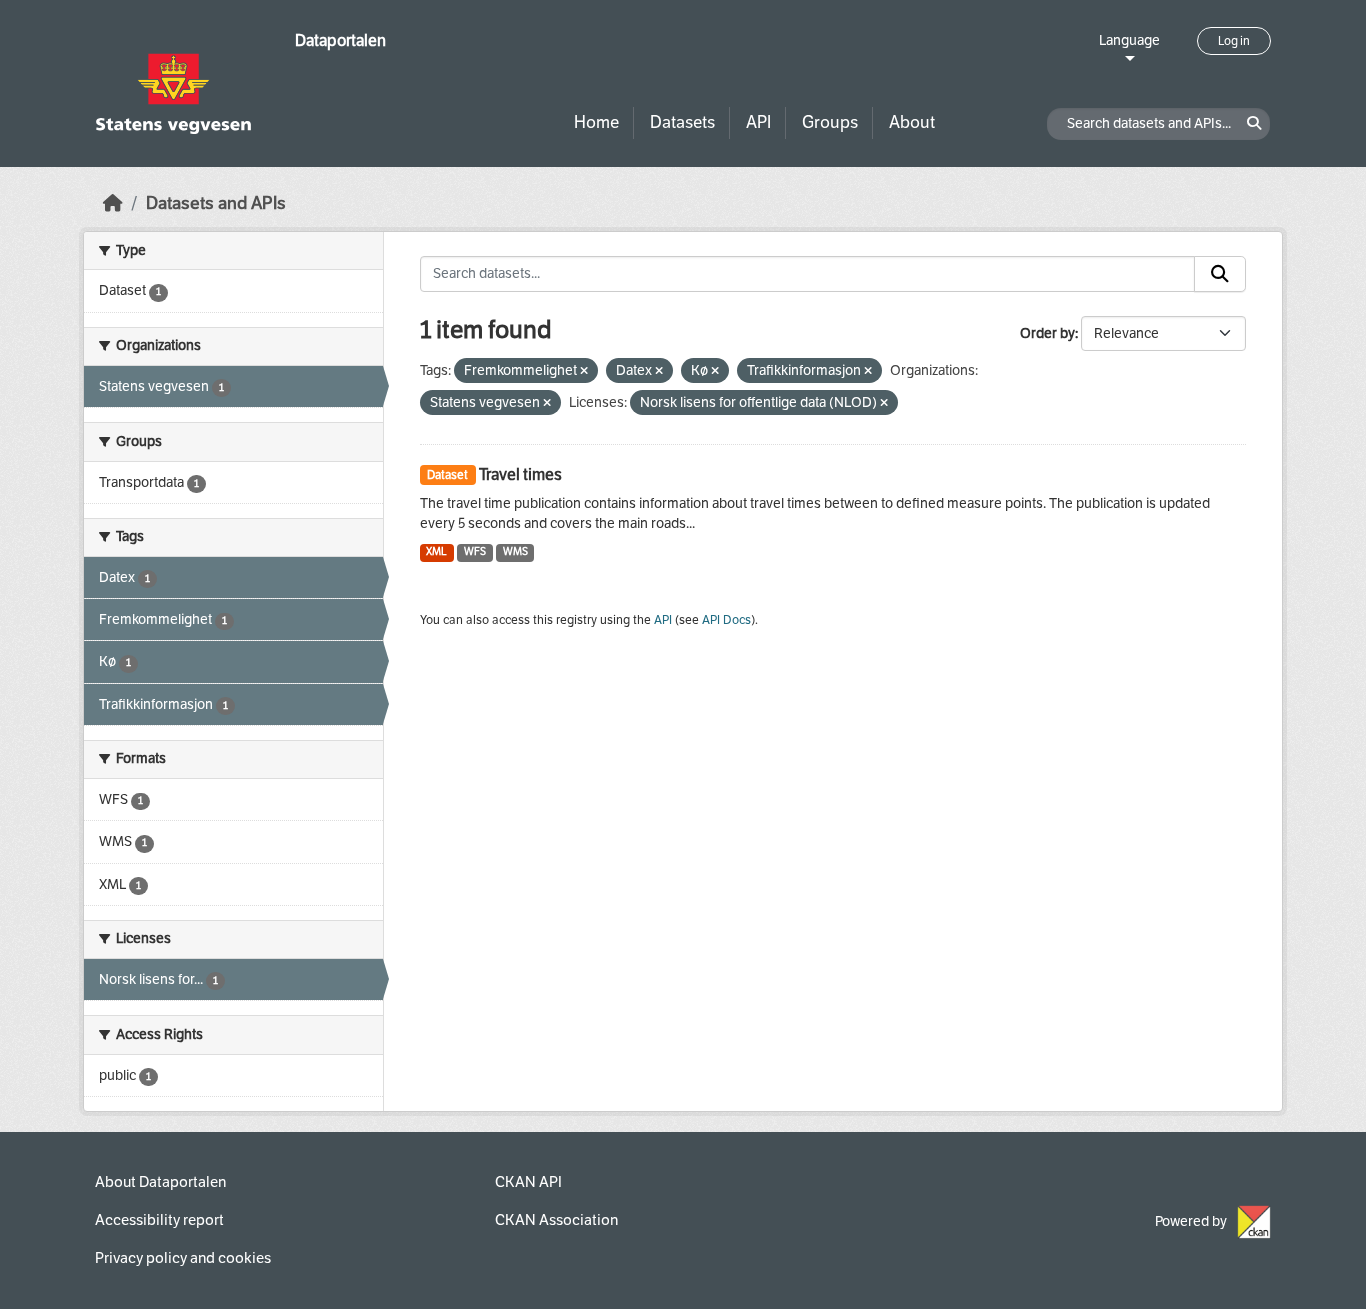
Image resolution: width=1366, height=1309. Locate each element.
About (912, 122)
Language (1129, 40)
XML (436, 551)
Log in (1234, 41)
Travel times (520, 474)
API (758, 122)
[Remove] (584, 371)
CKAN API (528, 1182)
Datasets (682, 122)
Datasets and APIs (216, 203)
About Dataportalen (160, 1182)
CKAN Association (556, 1220)
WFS (475, 551)
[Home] (113, 203)
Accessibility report (159, 1220)
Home (596, 122)
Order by (1047, 333)
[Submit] (1220, 274)
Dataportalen (340, 40)
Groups (830, 122)
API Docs (726, 620)
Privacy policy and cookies (183, 1258)
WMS (515, 551)
